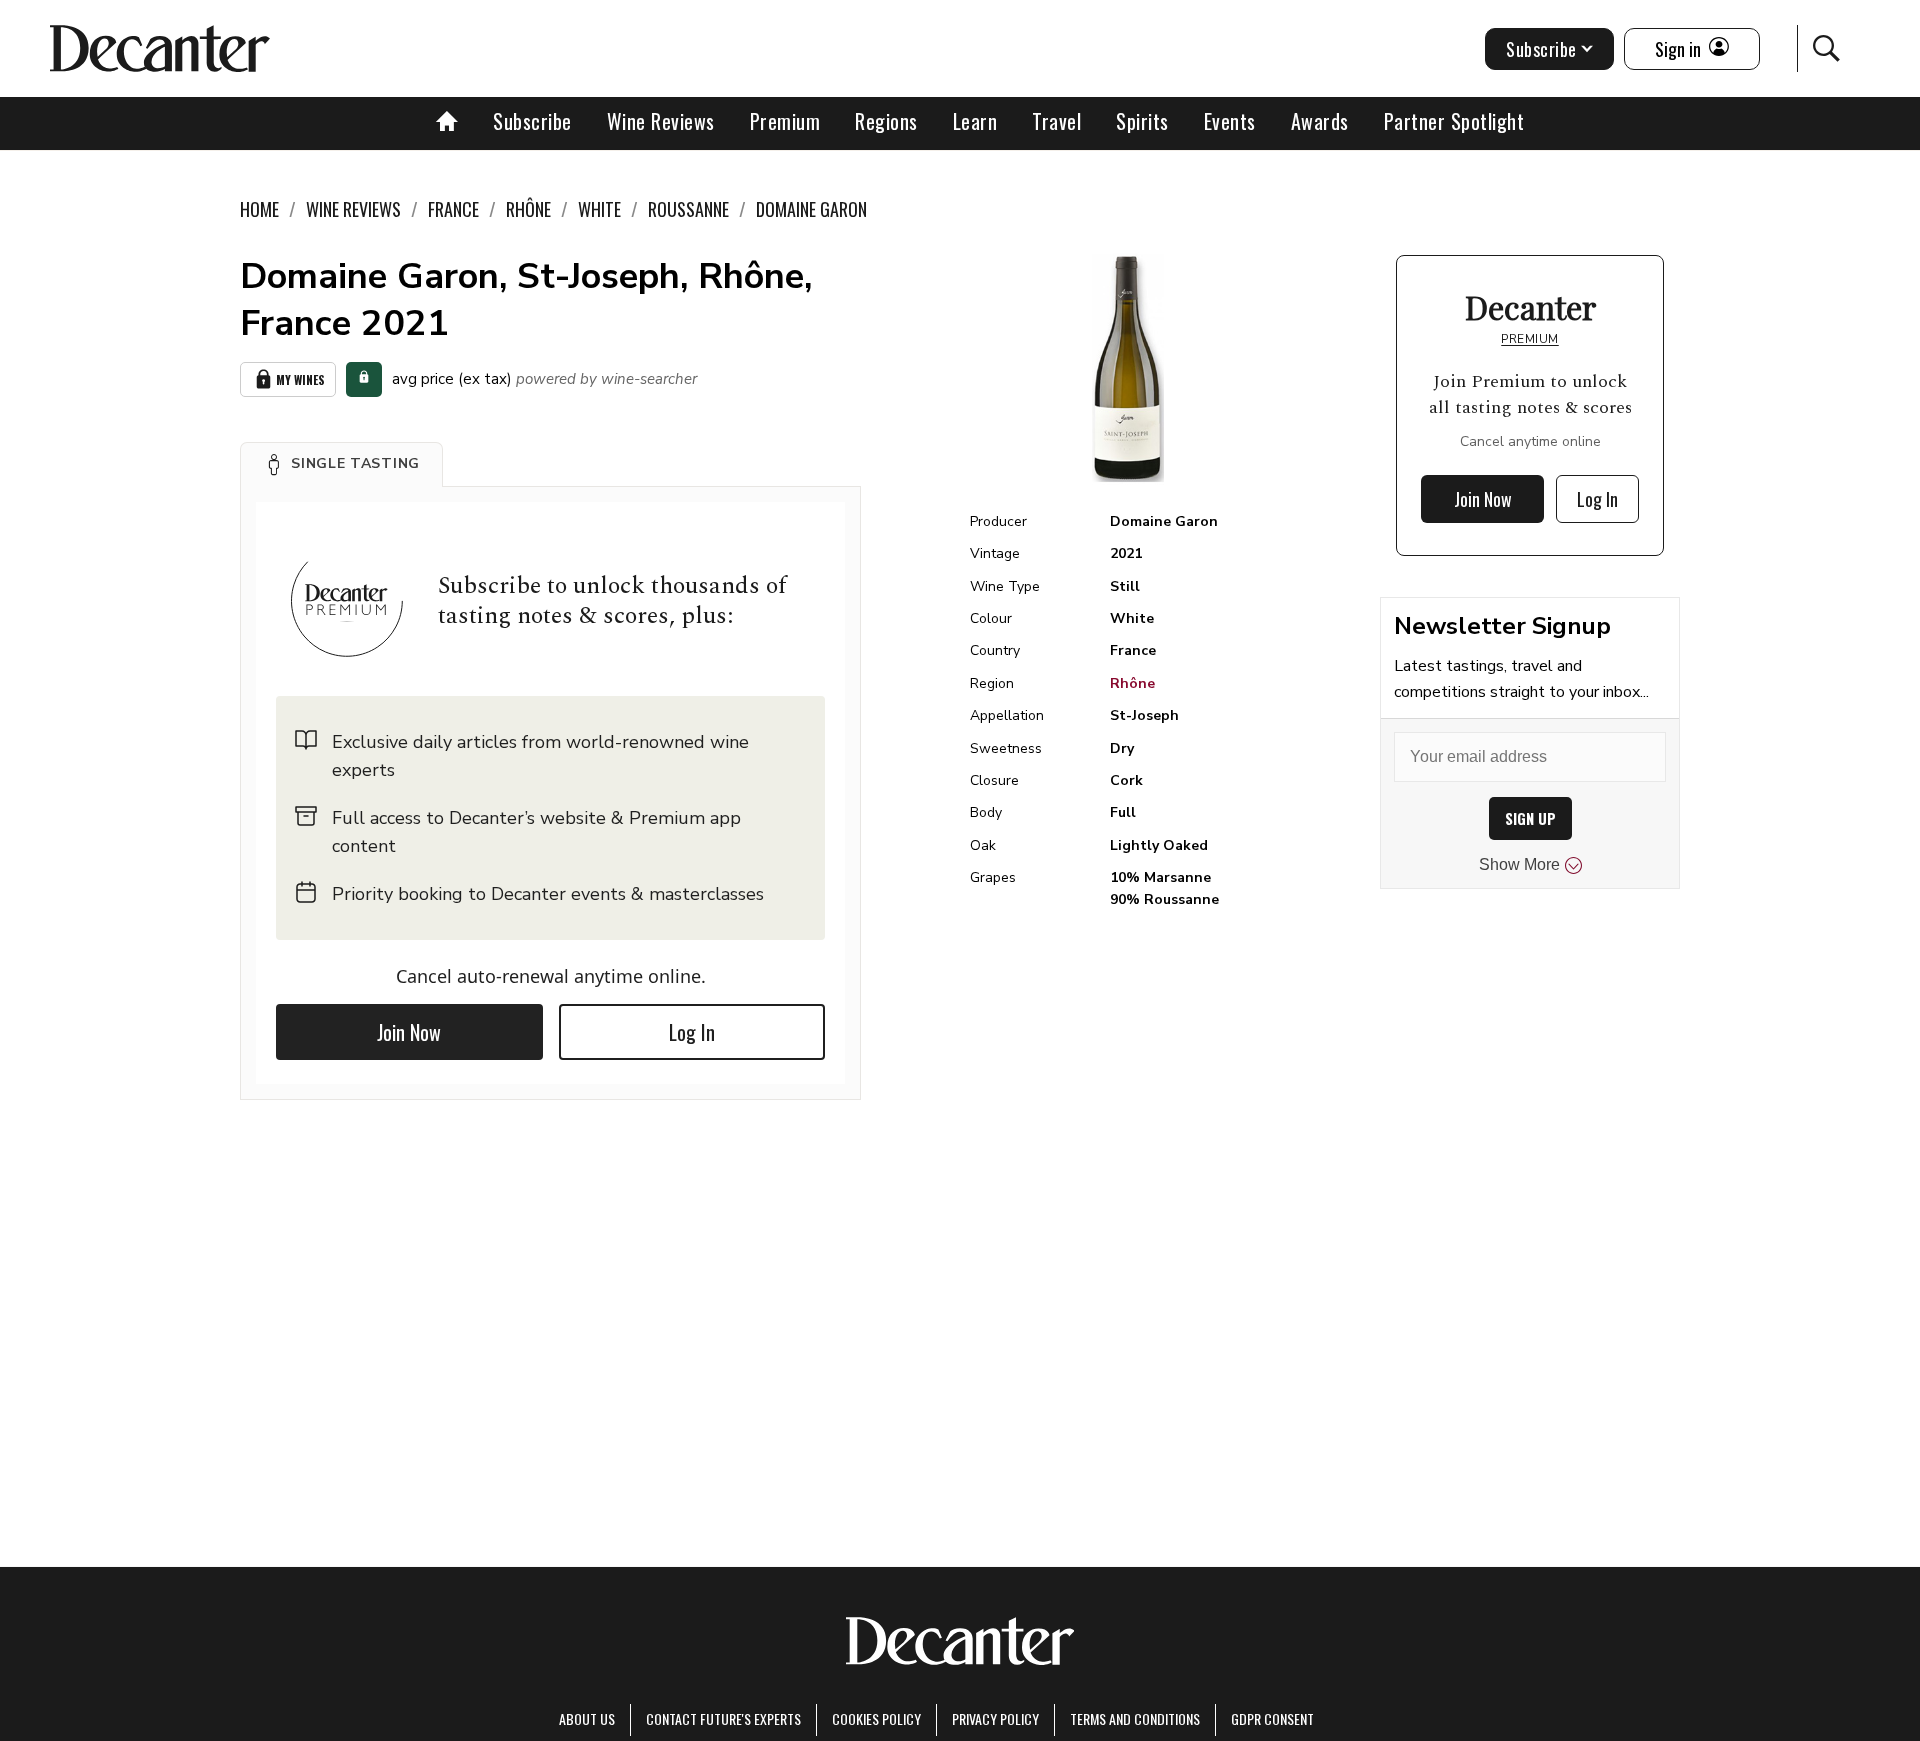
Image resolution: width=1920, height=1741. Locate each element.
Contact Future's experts (723, 1718)
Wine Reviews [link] (353, 209)
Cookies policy (876, 1718)
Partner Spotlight (1454, 121)
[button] (341, 464)
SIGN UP (1530, 818)
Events (1230, 121)
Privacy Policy (995, 1718)
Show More (1519, 864)
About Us (587, 1718)
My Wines (300, 379)
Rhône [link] (528, 209)
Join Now (409, 1032)
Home (259, 209)
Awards (1320, 121)
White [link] (599, 209)
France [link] (453, 209)
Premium (785, 121)
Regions (886, 121)
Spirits (1142, 121)
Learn (975, 121)
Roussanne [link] (688, 209)
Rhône (1132, 683)
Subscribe (532, 121)
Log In (692, 1032)
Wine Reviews (661, 121)
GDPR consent (1272, 1718)
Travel (1056, 121)
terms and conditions (1135, 1718)
